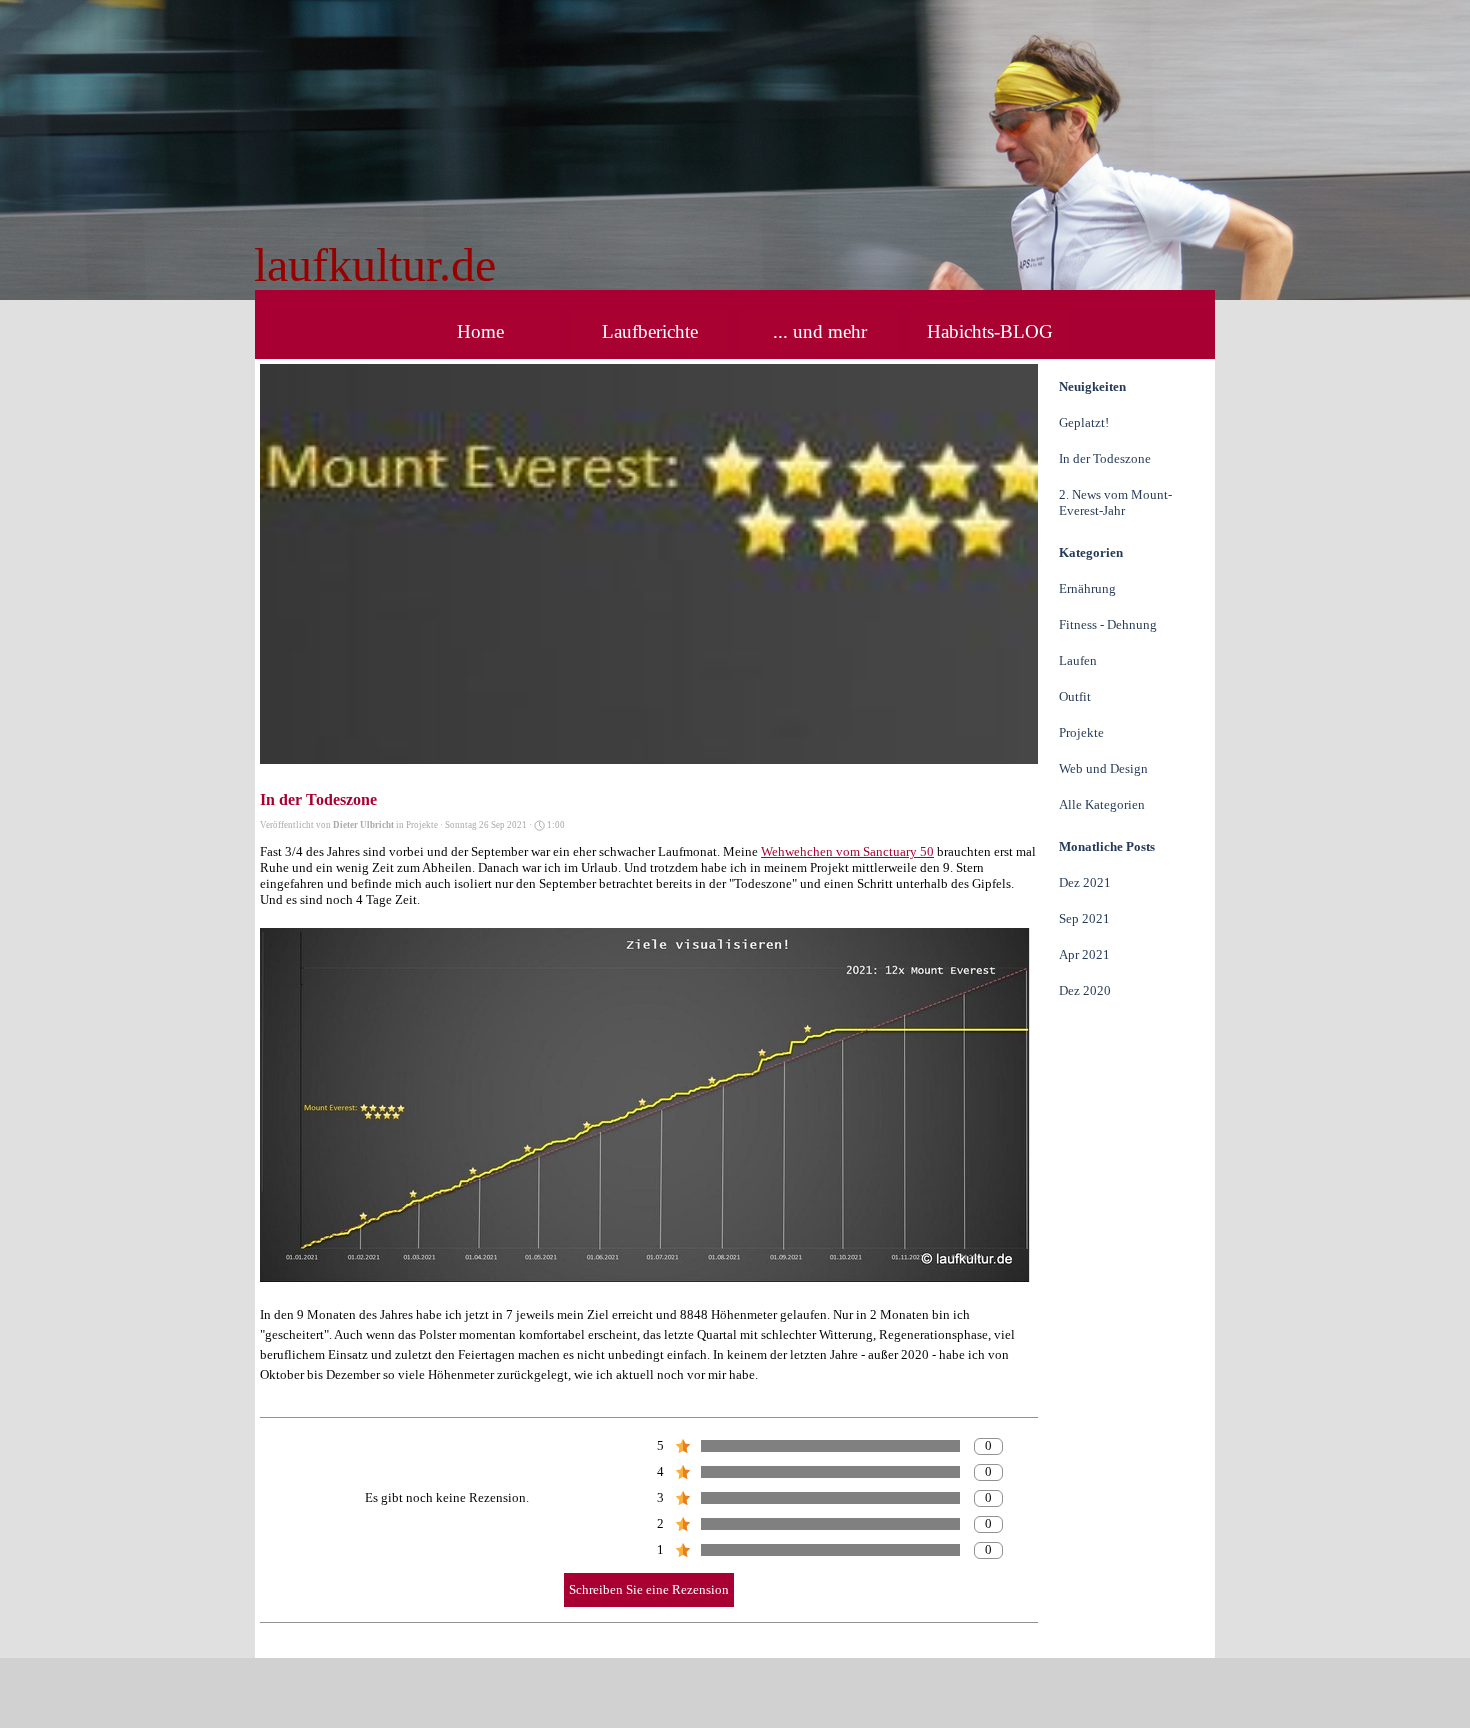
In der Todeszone (1105, 458)
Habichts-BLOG (990, 331)
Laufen (1078, 660)
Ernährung (1087, 588)
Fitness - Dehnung (1108, 624)
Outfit (1075, 696)
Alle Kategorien (1102, 804)
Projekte (1081, 732)
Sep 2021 (1084, 918)
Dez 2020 (1085, 990)
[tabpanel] (537, 265)
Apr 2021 (1084, 954)
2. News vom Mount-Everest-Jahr (1115, 502)
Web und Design (1103, 768)
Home (480, 331)
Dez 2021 (1085, 882)
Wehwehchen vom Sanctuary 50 (847, 851)
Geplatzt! (1084, 422)
